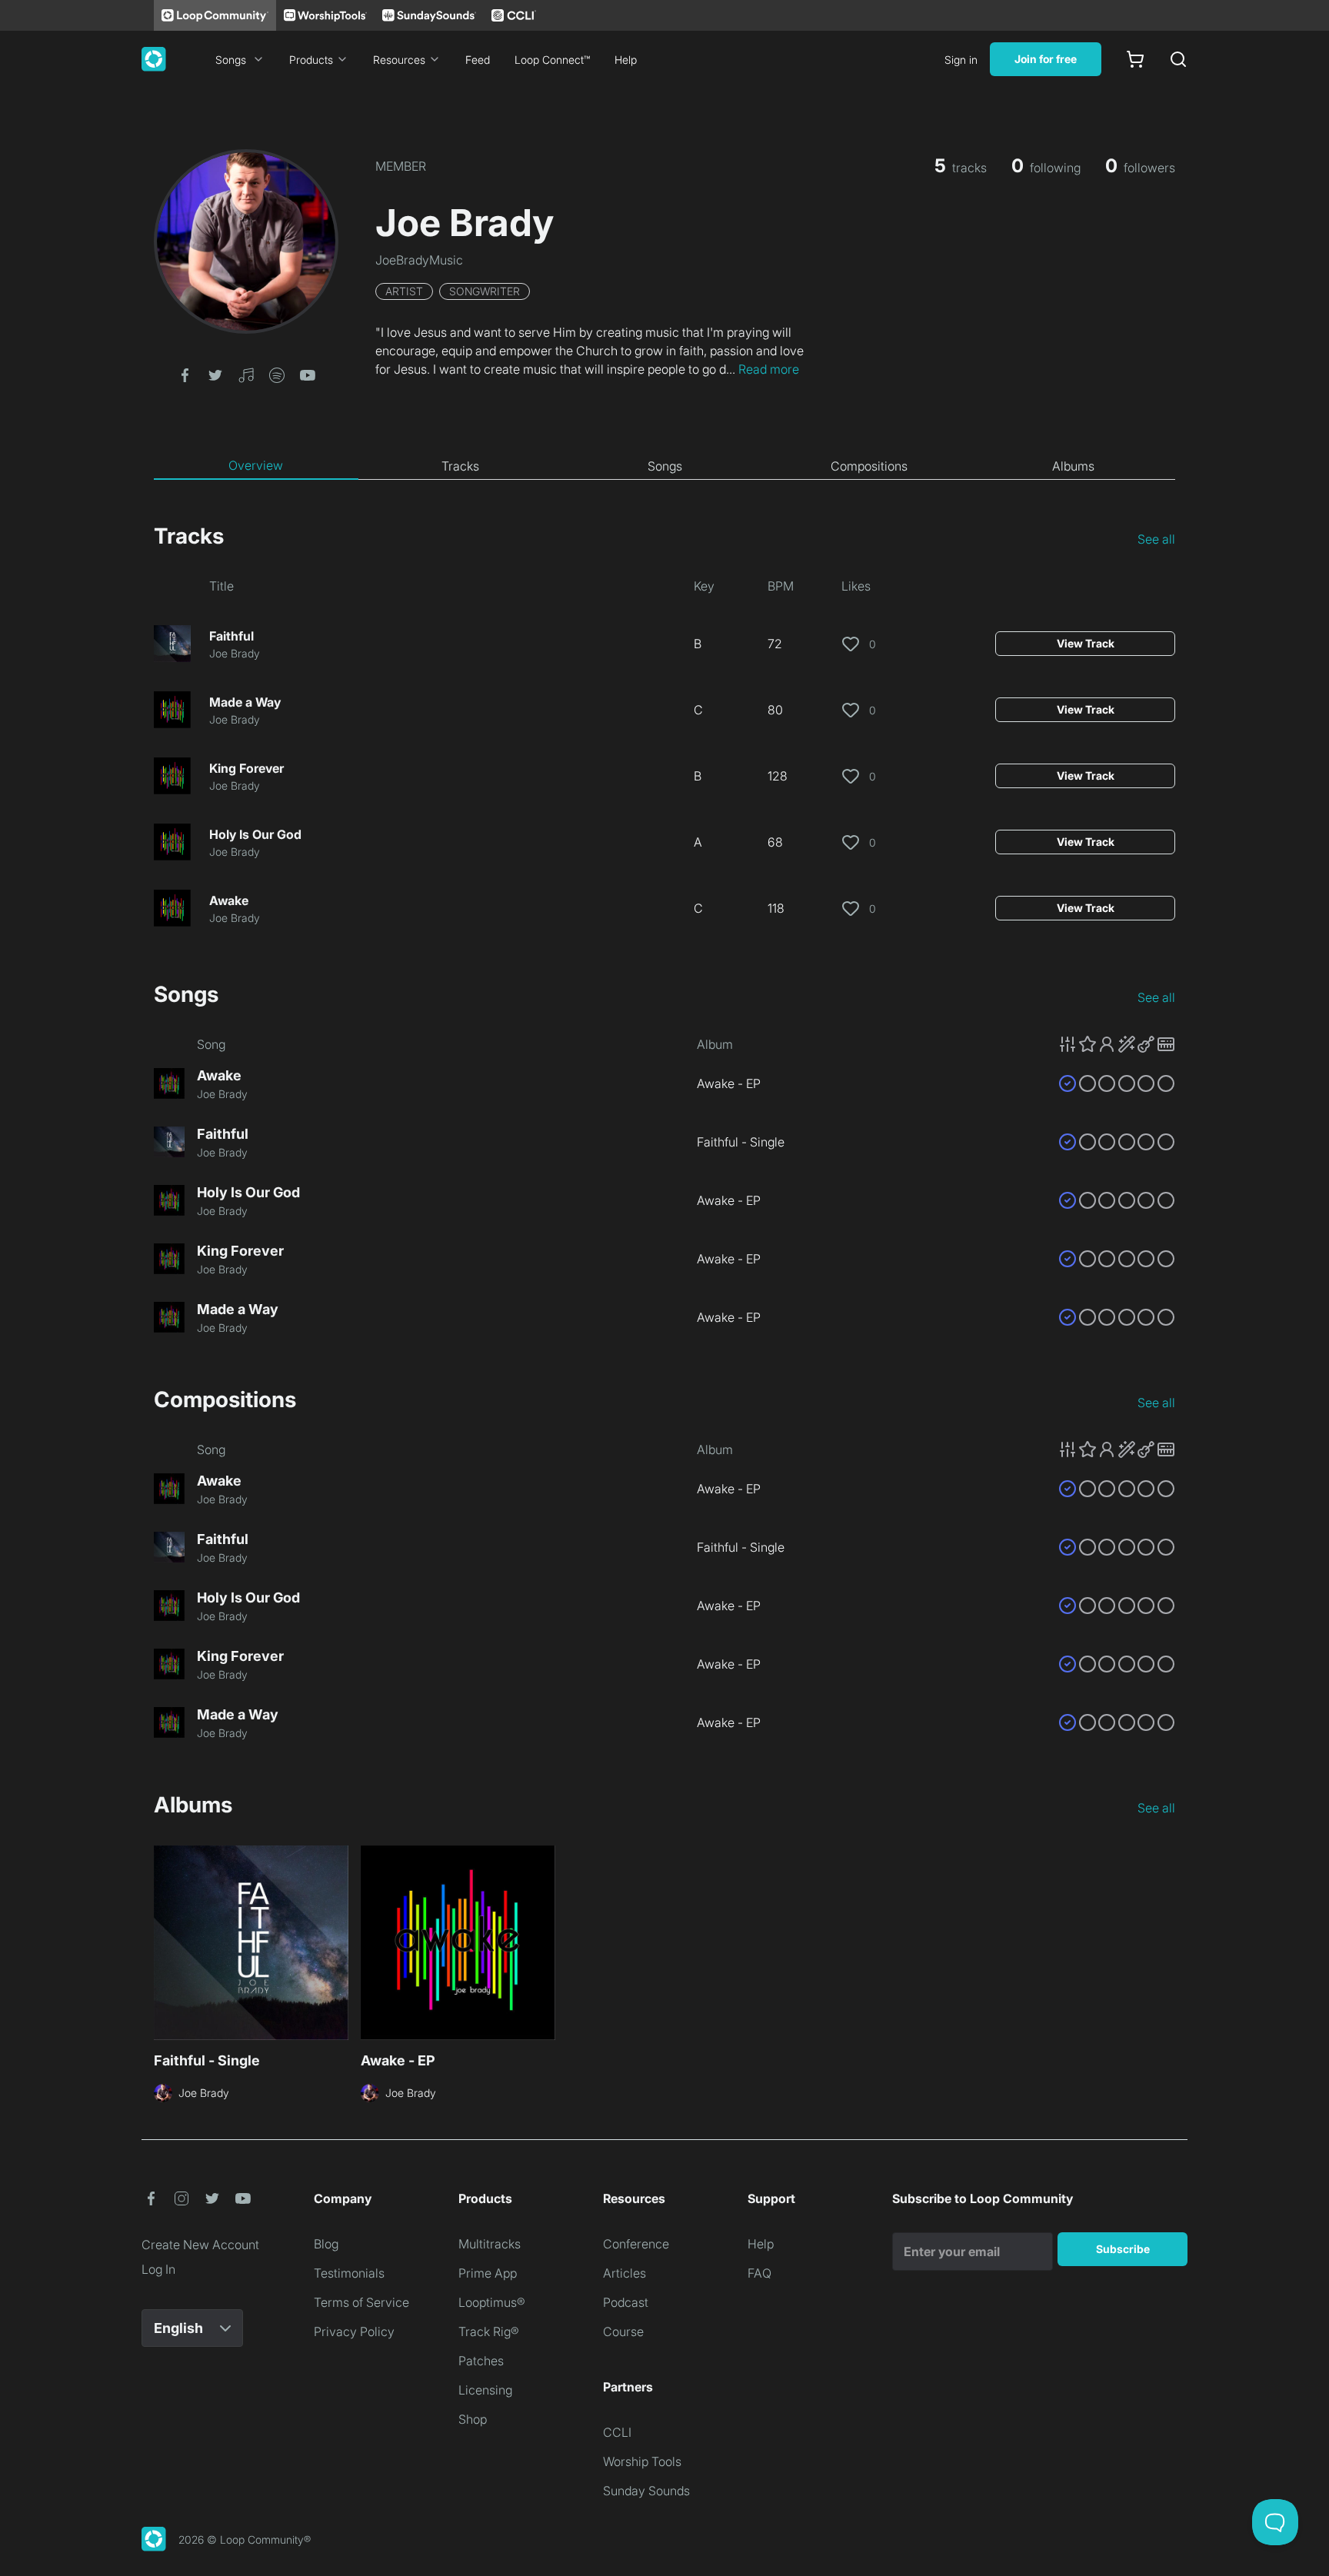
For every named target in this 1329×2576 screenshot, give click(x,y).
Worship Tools (642, 2461)
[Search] (1178, 59)
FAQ (759, 2273)
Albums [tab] (1073, 466)
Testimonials (349, 2273)
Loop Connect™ (552, 60)
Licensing (485, 2390)
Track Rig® (489, 2331)
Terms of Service (361, 2302)
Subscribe (1123, 2249)
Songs (231, 60)
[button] (185, 374)
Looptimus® (492, 2302)
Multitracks (490, 2244)
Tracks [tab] (460, 466)
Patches (481, 2361)
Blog (326, 2244)
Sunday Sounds (646, 2491)
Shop (473, 2419)
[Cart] (1135, 59)
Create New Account (200, 2245)
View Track (1086, 643)
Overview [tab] (256, 465)
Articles (625, 2273)
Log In (158, 2269)
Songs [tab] (665, 466)
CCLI (617, 2432)
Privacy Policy (354, 2331)
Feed (478, 60)
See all (1156, 539)
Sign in (961, 60)
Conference (636, 2244)
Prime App (488, 2273)
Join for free (1046, 59)
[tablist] (664, 466)
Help (626, 60)
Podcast (626, 2302)
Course (623, 2331)
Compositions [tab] (869, 466)
